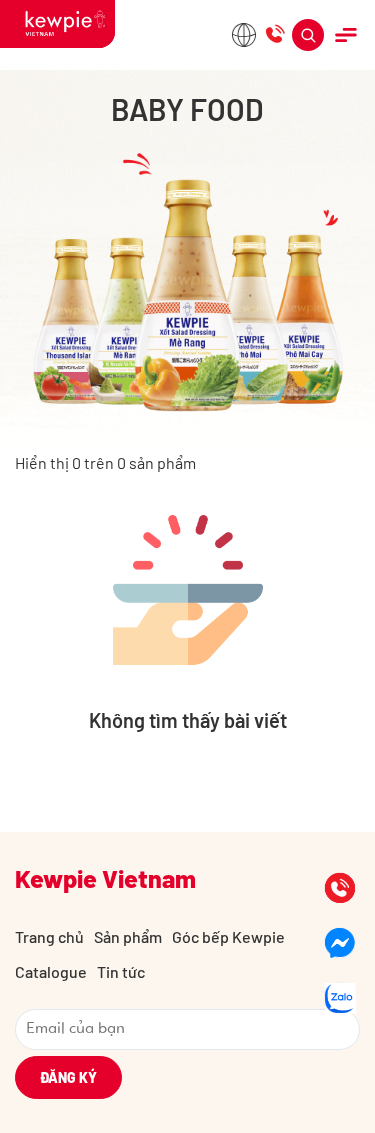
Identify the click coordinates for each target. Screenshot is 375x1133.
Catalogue (51, 971)
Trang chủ (49, 936)
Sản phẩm (128, 936)
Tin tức (121, 971)
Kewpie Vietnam (105, 878)
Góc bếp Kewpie (228, 936)
